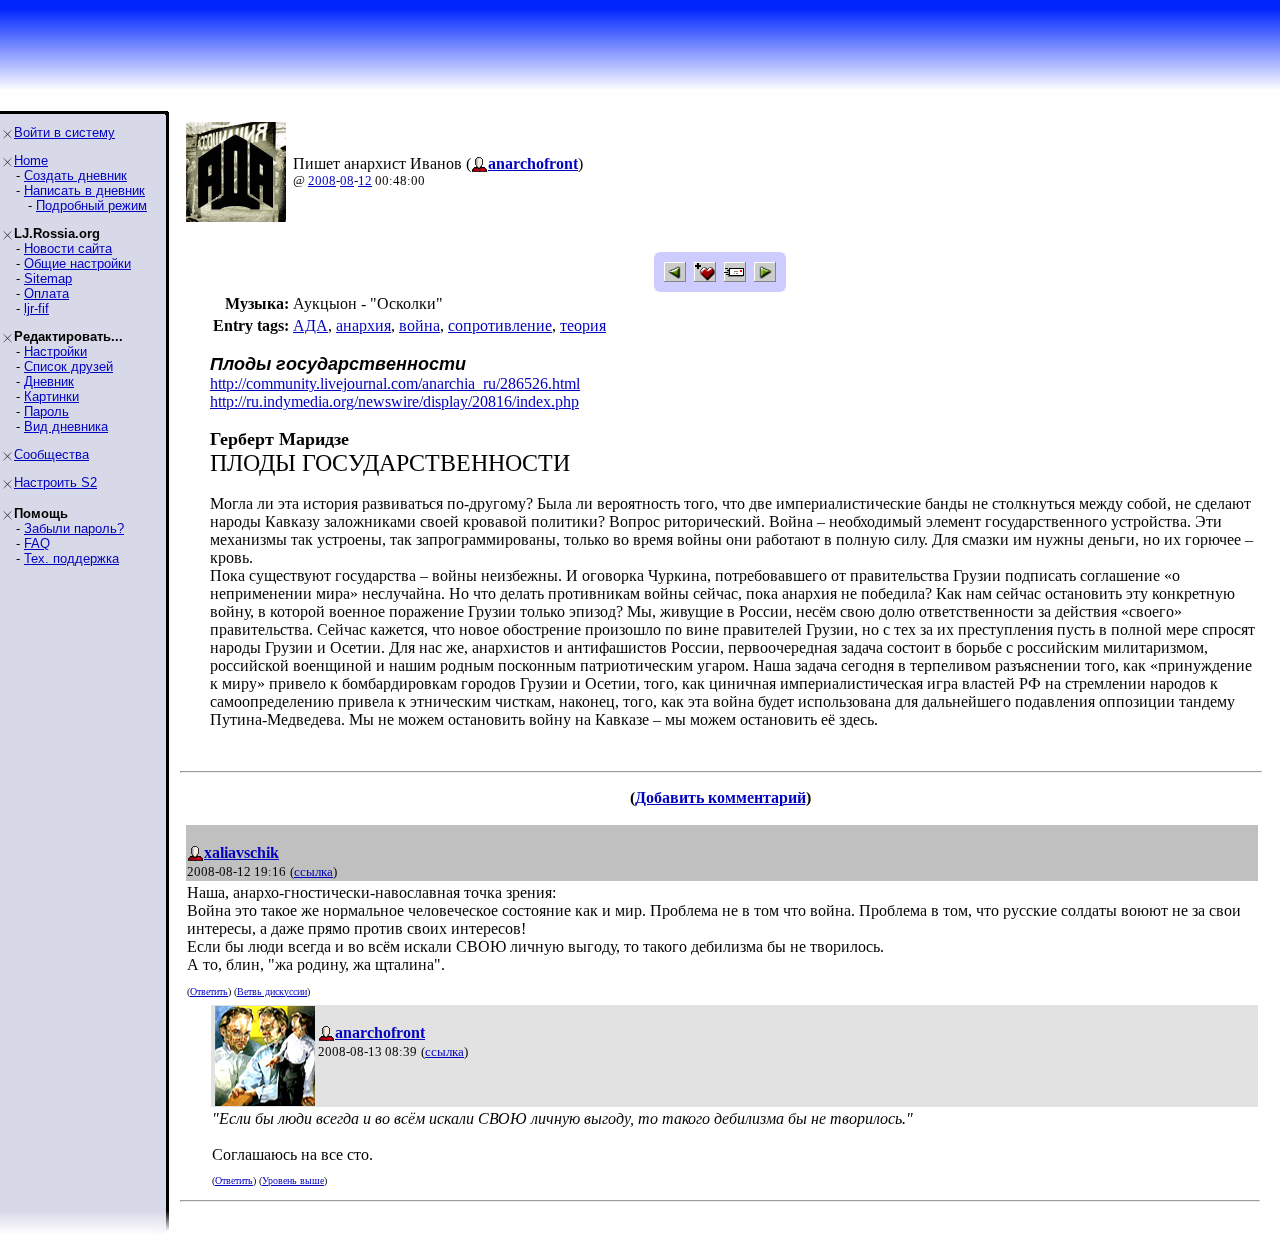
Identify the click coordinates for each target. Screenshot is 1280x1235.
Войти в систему (64, 132)
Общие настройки (77, 263)
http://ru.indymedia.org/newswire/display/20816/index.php (394, 401)
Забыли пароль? (74, 528)
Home (31, 160)
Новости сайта (68, 248)
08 (347, 180)
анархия (363, 325)
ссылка (313, 871)
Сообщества (51, 454)
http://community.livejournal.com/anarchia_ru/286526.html (395, 383)
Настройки (55, 351)
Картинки (51, 396)
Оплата (46, 293)
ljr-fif (36, 308)
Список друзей (68, 366)
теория (583, 325)
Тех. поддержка (71, 558)
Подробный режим (91, 205)
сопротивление (500, 325)
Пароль (46, 411)
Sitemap (48, 278)
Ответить (209, 991)
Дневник (49, 381)
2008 (322, 180)
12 (365, 180)
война (419, 325)
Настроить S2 (55, 482)
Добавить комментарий (720, 797)
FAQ (37, 543)
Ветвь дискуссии (272, 991)
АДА (310, 325)
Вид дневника (66, 426)
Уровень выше (293, 1180)
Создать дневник (75, 175)
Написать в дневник (84, 190)
